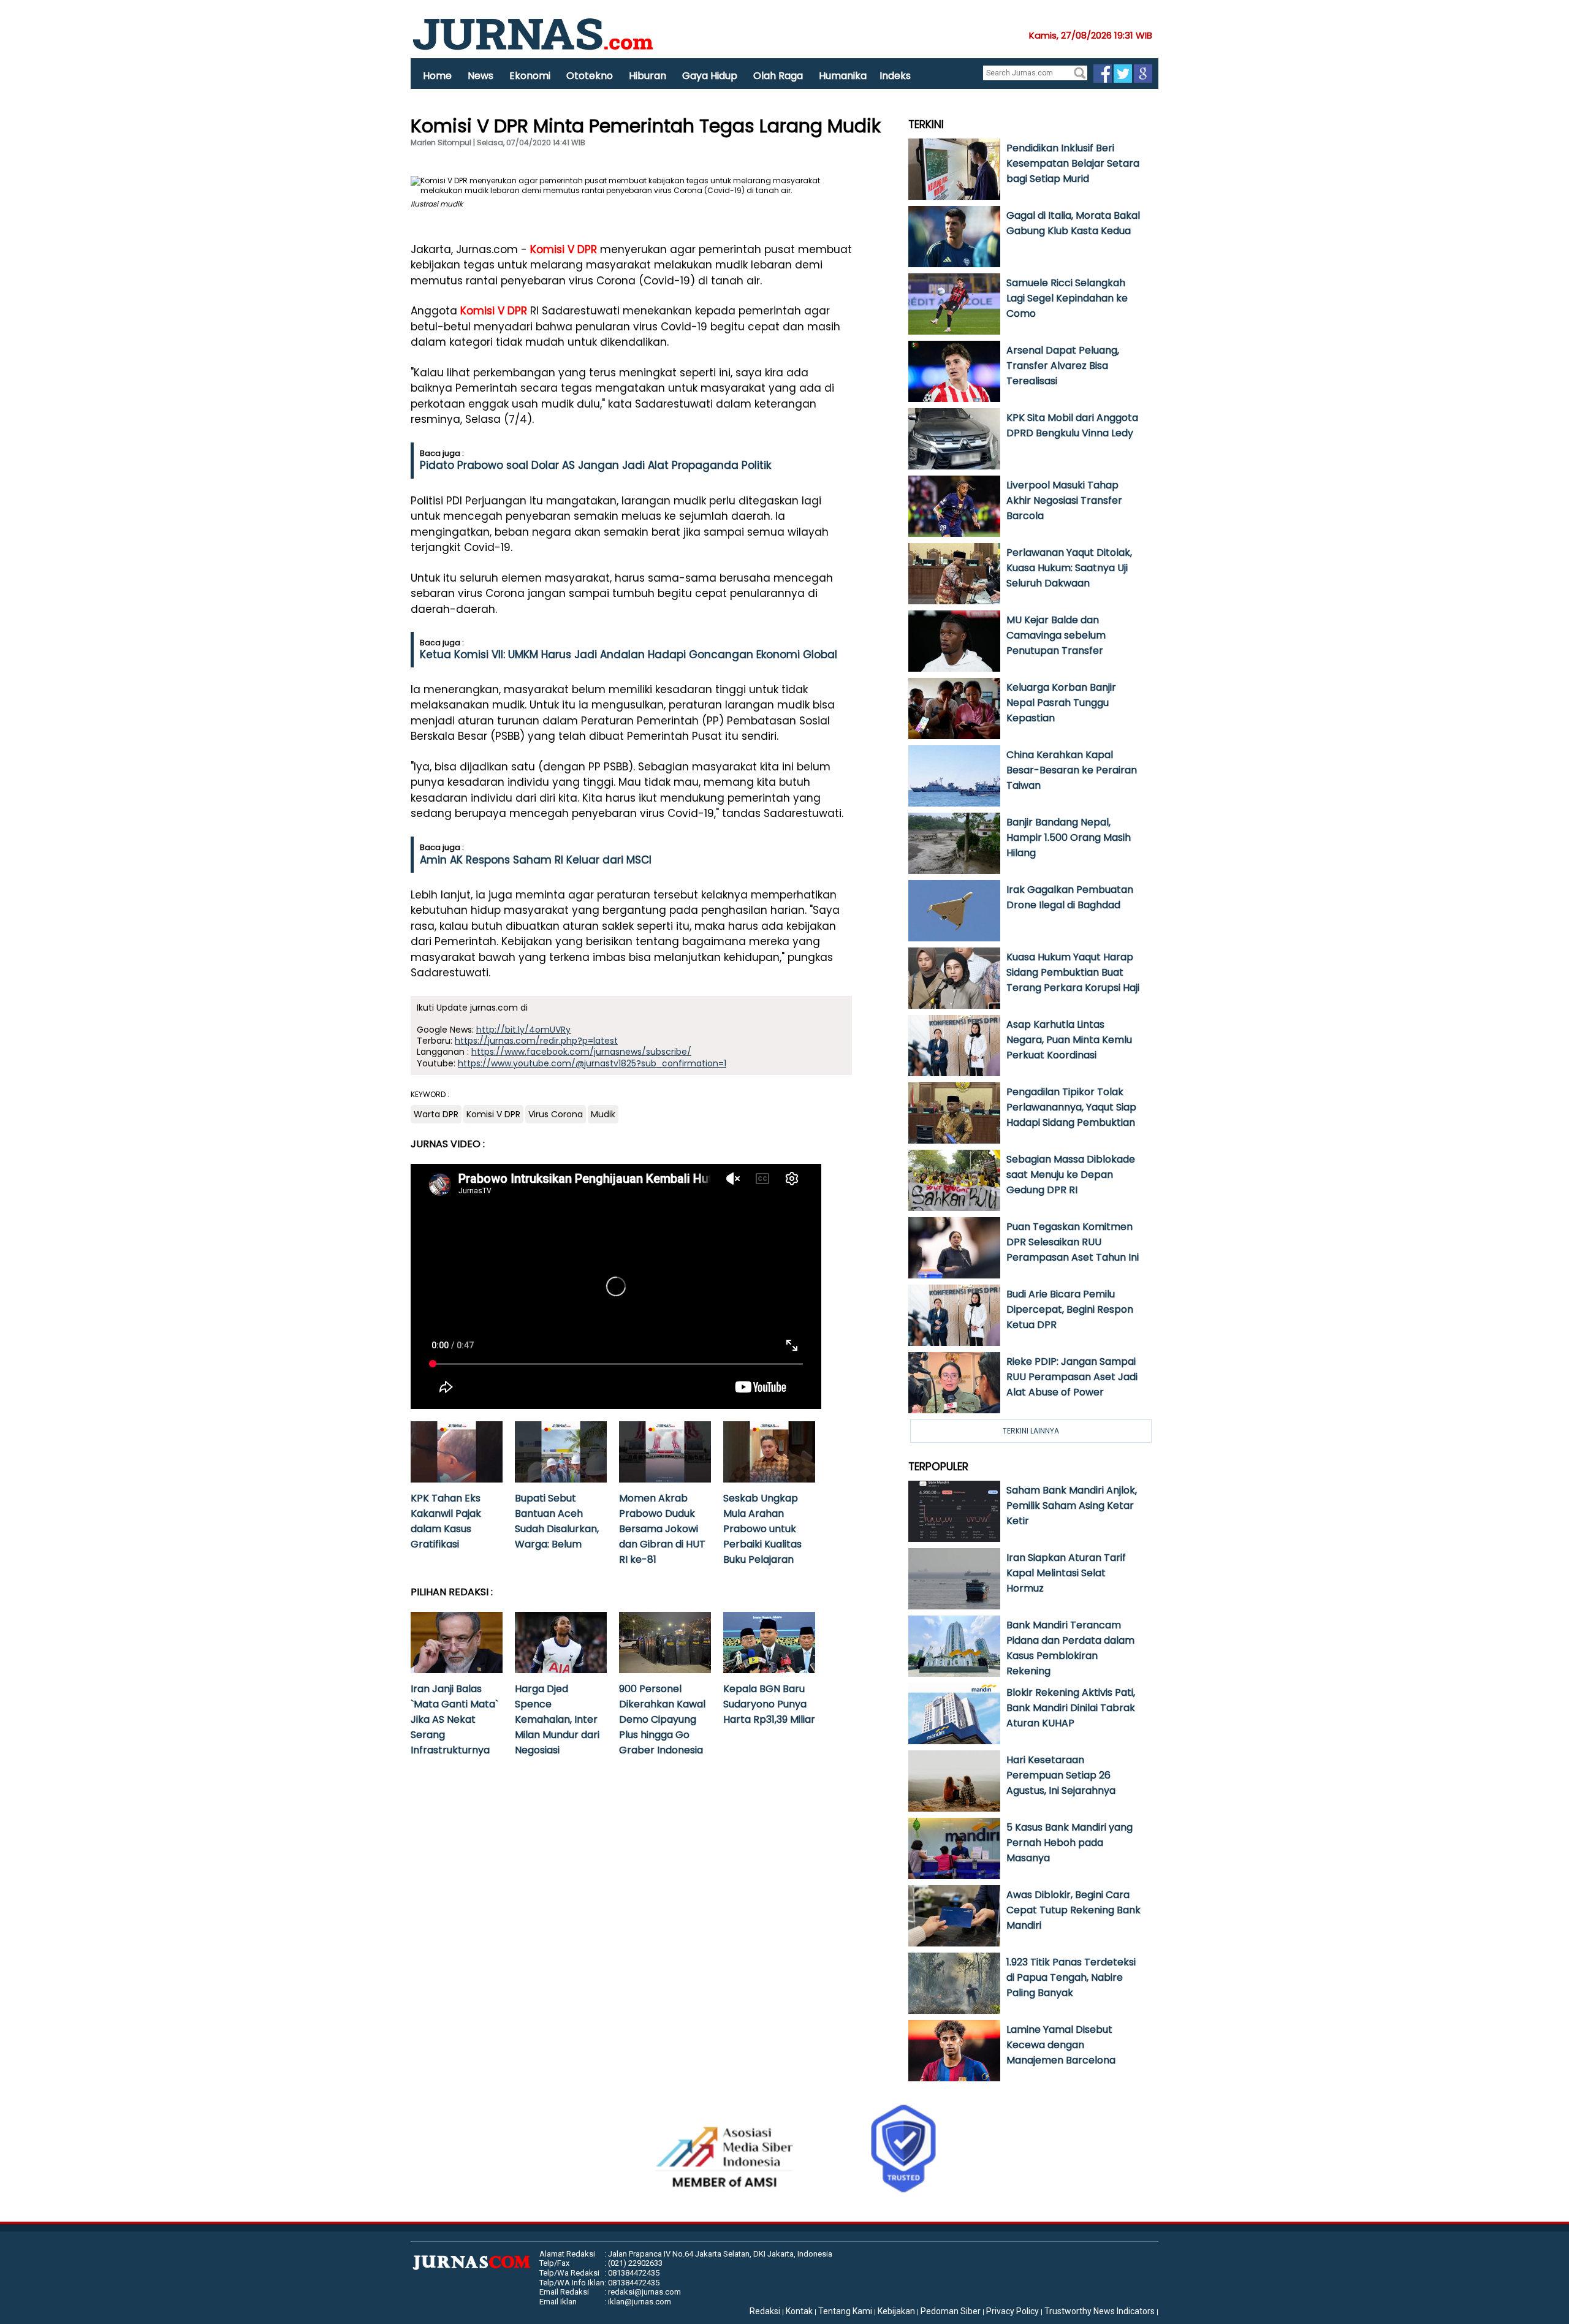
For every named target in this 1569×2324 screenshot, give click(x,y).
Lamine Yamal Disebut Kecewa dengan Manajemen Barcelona (1061, 2045)
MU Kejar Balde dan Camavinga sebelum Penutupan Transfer (1056, 635)
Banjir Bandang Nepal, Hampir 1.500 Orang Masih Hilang (1069, 837)
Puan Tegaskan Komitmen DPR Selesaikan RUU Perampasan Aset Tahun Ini (1073, 1242)
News (481, 76)
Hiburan (648, 76)
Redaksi (765, 2311)
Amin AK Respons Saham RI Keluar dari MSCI (536, 860)
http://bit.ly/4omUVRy (523, 1030)
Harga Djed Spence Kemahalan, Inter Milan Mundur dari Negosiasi (557, 1719)
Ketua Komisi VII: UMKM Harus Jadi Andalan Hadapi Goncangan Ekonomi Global (629, 655)
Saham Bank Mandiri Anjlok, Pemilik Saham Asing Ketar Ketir (1072, 1506)
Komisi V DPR (564, 249)
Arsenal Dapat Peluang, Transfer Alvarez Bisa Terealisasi (1063, 366)
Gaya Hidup (710, 76)
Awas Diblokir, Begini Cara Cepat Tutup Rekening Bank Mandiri (1073, 1910)
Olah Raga (778, 76)
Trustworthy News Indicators (1100, 2311)
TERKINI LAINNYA (1031, 1431)
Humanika (843, 76)
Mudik (603, 1114)
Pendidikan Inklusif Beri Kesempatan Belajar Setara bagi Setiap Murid (1073, 163)
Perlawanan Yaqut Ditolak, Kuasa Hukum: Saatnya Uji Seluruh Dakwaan (1069, 568)
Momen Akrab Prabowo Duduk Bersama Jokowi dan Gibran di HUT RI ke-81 (662, 1529)
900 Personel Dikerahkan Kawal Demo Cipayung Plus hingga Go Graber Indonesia (662, 1719)
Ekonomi (530, 76)
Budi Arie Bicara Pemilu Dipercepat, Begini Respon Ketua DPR (1070, 1309)
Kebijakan (896, 2311)
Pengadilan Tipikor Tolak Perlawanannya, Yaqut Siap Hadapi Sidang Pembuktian (1071, 1107)
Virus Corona (556, 1114)
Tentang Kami (845, 2311)
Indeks (895, 76)
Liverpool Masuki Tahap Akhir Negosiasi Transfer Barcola (1064, 500)
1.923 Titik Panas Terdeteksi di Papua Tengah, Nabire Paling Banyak (1071, 1977)
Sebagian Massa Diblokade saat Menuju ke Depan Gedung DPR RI (1071, 1175)
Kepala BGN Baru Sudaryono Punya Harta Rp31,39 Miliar (769, 1704)
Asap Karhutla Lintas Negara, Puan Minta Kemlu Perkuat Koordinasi (1069, 1040)
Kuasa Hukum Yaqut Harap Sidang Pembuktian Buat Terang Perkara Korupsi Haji (1073, 972)
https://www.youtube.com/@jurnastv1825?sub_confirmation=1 (592, 1063)
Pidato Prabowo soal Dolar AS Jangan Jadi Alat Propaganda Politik (595, 465)
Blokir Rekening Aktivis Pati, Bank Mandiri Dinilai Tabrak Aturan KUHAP (1071, 1708)
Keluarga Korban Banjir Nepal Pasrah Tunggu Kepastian (1061, 703)
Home (437, 76)
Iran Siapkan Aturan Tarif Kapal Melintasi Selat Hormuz (1066, 1573)
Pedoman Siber (951, 2311)
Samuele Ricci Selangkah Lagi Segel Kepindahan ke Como (1067, 298)
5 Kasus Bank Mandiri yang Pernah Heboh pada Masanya (1069, 1843)
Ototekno (590, 76)
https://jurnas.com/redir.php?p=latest (536, 1041)
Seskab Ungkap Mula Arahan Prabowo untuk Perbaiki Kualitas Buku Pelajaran (762, 1529)
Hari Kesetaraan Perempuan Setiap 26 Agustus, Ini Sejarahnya (1061, 1775)
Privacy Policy (1012, 2311)
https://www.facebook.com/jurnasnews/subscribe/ (581, 1052)
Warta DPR (436, 1114)
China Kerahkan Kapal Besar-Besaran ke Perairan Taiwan (1072, 770)
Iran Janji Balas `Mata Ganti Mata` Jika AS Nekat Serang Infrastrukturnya (454, 1719)
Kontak (799, 2311)
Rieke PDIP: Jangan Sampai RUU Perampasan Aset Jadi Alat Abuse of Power (1072, 1377)
